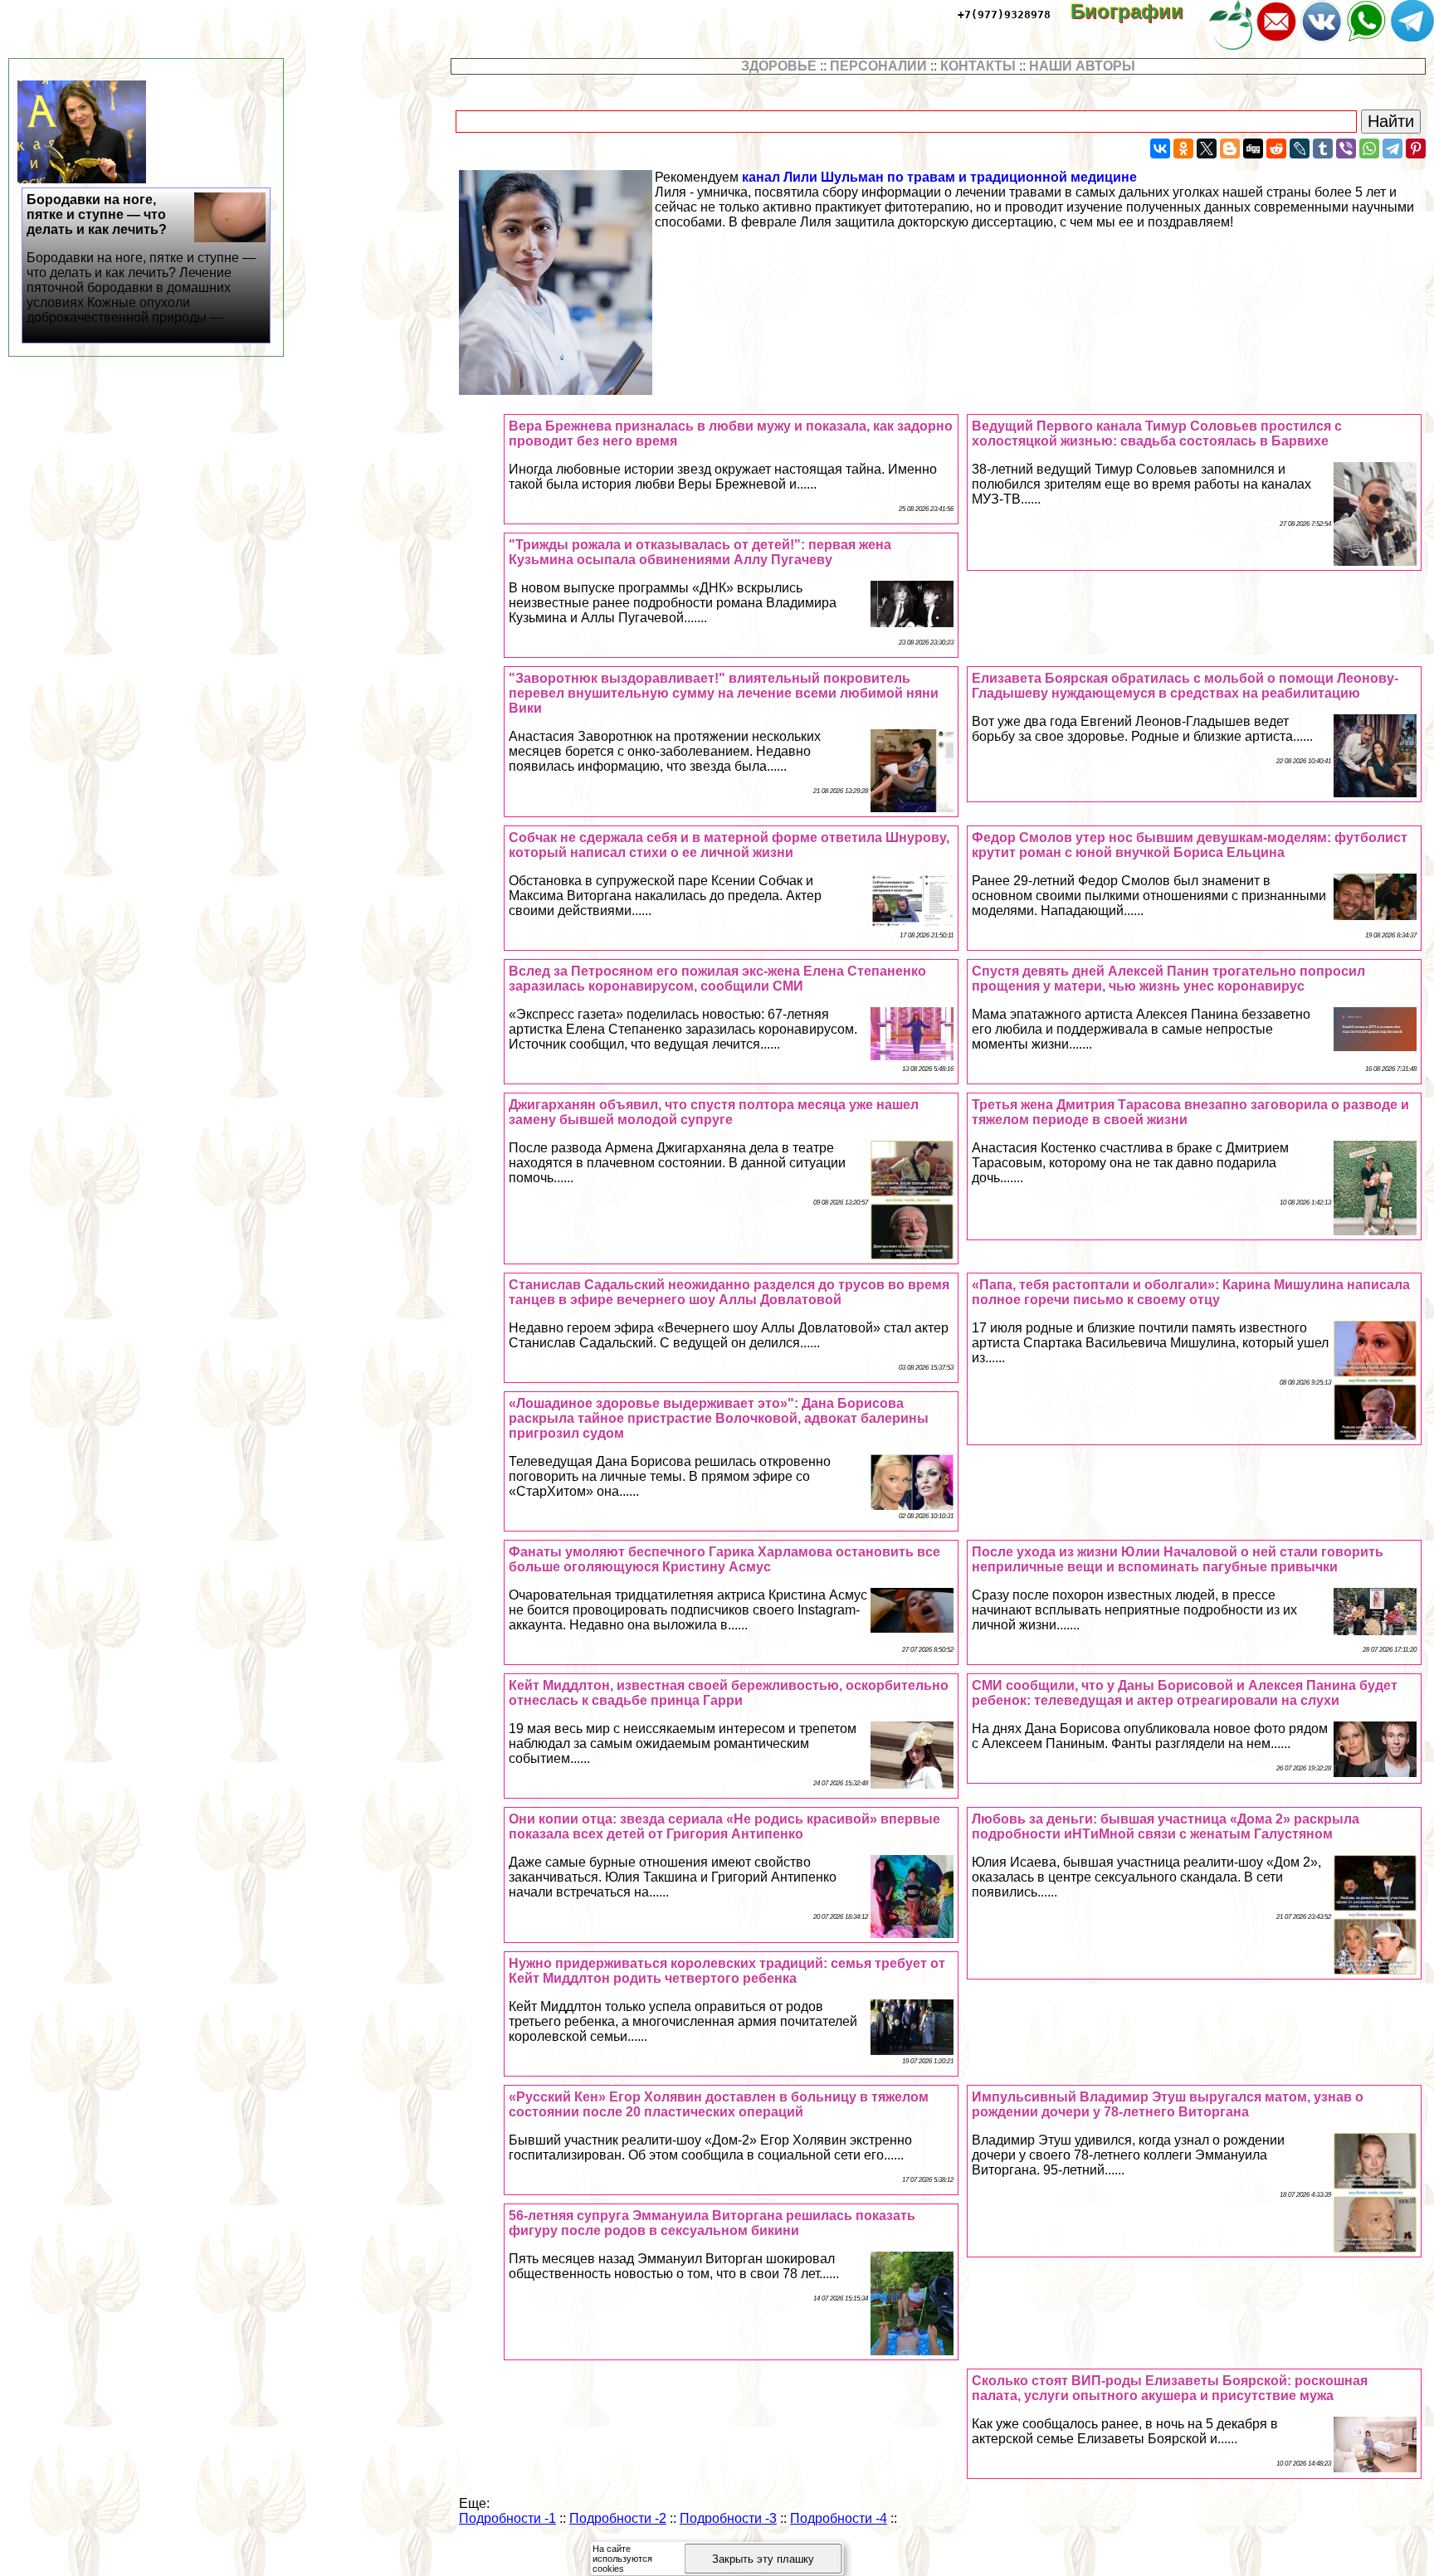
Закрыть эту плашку (763, 2559)
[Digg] (1253, 149)
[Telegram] (1393, 149)
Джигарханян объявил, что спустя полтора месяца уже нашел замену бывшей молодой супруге (714, 1112)
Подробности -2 (618, 2518)
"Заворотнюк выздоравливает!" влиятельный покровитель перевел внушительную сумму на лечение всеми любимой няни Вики (724, 693)
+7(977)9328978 (1004, 15)
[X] (1207, 149)
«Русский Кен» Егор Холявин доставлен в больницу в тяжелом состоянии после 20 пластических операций (719, 2104)
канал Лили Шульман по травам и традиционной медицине (939, 177)
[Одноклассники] (1183, 149)
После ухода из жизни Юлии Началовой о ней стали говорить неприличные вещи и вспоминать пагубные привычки (1178, 1559)
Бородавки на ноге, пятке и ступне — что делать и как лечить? (141, 258)
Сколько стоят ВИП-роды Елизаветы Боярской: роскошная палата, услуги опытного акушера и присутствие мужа (1170, 2388)
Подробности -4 (839, 2518)
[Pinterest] (1416, 149)
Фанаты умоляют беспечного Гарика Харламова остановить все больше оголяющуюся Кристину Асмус (724, 1559)
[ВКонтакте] (1160, 149)
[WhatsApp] (1369, 149)
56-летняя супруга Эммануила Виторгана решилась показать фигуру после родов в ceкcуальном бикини (712, 2223)
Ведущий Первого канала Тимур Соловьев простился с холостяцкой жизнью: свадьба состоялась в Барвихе (1157, 433)
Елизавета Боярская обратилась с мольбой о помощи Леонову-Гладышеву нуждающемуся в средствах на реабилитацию (1185, 686)
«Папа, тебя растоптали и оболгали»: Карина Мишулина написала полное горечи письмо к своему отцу (1191, 1292)
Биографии (1139, 11)
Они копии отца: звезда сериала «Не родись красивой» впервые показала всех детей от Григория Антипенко (724, 1826)
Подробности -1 (507, 2518)
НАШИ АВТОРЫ (1082, 66)
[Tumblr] (1323, 149)
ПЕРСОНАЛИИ (878, 66)
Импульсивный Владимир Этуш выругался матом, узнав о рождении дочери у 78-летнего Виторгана (1168, 2104)
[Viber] (1346, 149)
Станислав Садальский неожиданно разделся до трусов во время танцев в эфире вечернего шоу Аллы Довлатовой (729, 1292)
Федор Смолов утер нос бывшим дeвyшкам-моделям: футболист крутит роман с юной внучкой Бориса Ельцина (1190, 845)
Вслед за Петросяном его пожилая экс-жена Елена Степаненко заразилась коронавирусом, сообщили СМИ (717, 979)
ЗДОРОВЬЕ (779, 66)
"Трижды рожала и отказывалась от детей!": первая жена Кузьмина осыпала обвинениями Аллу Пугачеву (700, 552)
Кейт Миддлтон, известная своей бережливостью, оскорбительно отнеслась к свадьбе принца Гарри (729, 1693)
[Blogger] (1230, 149)
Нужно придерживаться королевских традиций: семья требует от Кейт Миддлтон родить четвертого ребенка (727, 1971)
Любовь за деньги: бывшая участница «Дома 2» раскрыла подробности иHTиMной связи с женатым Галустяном (1166, 1826)
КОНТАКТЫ (978, 66)
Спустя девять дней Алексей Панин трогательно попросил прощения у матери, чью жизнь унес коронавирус (1168, 979)
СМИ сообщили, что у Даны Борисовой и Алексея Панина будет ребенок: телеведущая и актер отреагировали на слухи (1185, 1693)
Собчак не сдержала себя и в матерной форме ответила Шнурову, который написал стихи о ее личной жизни (729, 845)
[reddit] (1276, 149)
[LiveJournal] (1300, 149)
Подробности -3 (728, 2518)
